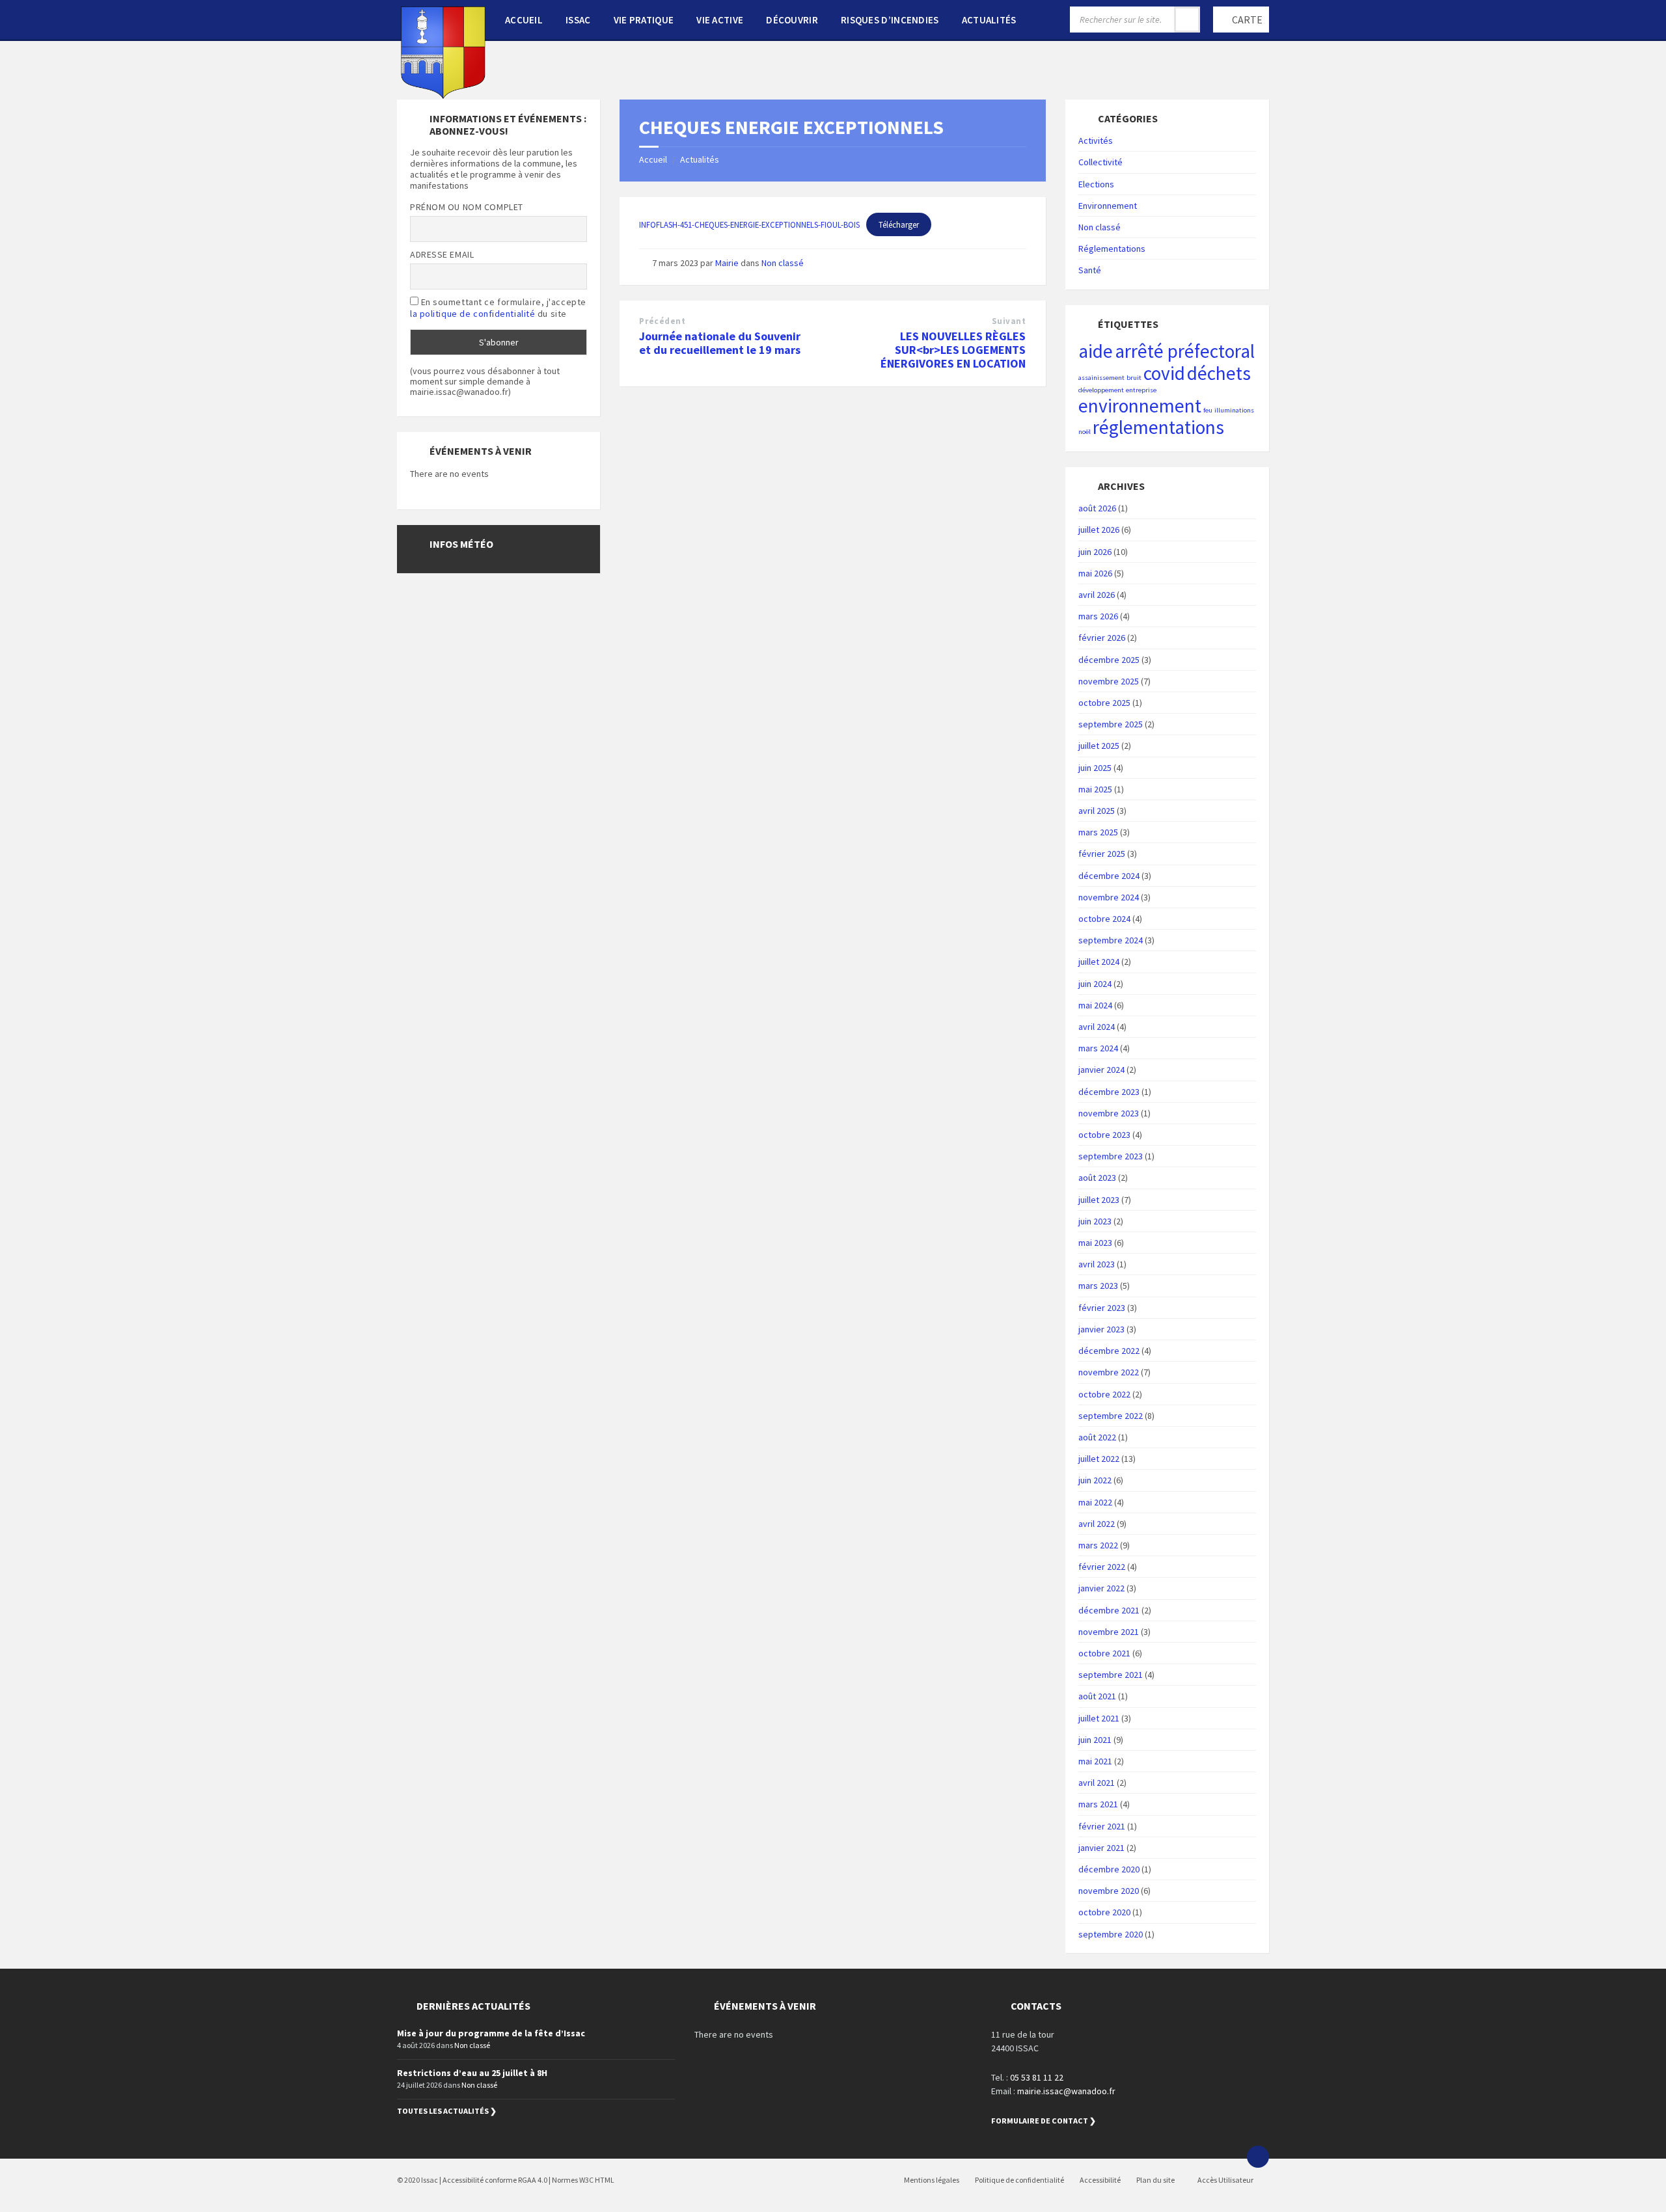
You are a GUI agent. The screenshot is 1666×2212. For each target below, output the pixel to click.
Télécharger (899, 224)
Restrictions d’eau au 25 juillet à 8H (472, 2073)
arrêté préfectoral (1185, 351)
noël (1085, 432)
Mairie (727, 263)
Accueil (653, 159)
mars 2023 (1098, 1286)
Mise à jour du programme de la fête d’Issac (491, 2033)
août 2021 (1097, 1696)
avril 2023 (1097, 1264)
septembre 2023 (1111, 1156)
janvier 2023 (1101, 1329)
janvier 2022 (1101, 1588)
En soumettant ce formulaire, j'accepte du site (498, 308)
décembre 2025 (1109, 660)
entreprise (1141, 390)
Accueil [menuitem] (524, 20)
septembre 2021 (1111, 1675)
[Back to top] (1258, 2157)
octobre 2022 (1104, 1394)
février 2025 (1102, 854)
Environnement (1108, 206)
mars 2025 (1098, 832)
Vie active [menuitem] (720, 20)
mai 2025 (1095, 789)
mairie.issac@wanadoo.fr (1066, 2091)
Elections (1096, 184)
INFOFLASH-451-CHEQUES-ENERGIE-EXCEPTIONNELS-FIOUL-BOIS (749, 224)
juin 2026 (1095, 552)
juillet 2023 (1099, 1200)
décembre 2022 (1109, 1351)
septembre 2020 (1111, 1934)
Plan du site (1155, 2180)
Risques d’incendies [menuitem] (890, 20)
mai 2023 (1095, 1243)
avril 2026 (1097, 595)
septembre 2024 (1111, 940)
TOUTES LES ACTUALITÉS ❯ (447, 2111)
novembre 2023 (1109, 1113)
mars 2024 (1098, 1048)
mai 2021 (1095, 1761)
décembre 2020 (1109, 1869)
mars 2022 (1098, 1545)
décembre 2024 (1109, 876)
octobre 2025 (1104, 703)
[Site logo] (443, 95)
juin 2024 (1095, 984)
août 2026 (1097, 508)
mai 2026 (1095, 573)
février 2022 (1102, 1567)
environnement (1140, 406)
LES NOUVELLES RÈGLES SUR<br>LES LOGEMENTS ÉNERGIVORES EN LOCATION (953, 350)
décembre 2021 (1109, 1610)
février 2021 (1102, 1826)
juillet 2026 (1099, 530)
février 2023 (1102, 1308)
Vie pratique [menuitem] (644, 20)
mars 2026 (1098, 616)
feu (1208, 410)
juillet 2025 (1099, 746)
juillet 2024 (1099, 962)
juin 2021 (1095, 1740)
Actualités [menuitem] (989, 20)
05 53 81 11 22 (1037, 2077)
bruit (1134, 378)
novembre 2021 (1109, 1632)
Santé (1090, 270)
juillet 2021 (1099, 1718)
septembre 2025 (1111, 724)
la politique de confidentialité (472, 314)
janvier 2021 (1101, 1848)
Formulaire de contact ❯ (1044, 2121)
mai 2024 (1095, 1005)
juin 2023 (1095, 1221)
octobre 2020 (1104, 1912)
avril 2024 (1097, 1027)
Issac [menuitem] (578, 20)
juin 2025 (1095, 768)
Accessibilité (1100, 2180)
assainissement (1101, 378)
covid (1164, 373)
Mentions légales (932, 2180)
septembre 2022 (1111, 1416)
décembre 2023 (1109, 1092)
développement (1101, 390)
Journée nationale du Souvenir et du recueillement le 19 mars (720, 343)
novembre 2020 (1109, 1891)
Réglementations (1112, 249)
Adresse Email (442, 254)
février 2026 (1102, 638)
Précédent (662, 321)
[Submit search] (1187, 20)
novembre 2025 (1109, 681)
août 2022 (1097, 1437)
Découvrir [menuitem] (792, 20)
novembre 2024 (1109, 897)
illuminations (1234, 410)
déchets (1219, 373)
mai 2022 (1095, 1502)
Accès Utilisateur (1225, 2180)
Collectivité (1100, 162)
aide (1096, 351)
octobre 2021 (1104, 1653)
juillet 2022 (1099, 1459)
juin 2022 (1095, 1480)
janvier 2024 (1101, 1070)
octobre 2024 (1104, 919)
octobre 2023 (1104, 1135)
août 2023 (1097, 1178)
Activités (1096, 141)
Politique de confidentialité (1019, 2180)
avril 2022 (1097, 1524)
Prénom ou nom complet (467, 207)
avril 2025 (1097, 811)
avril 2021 (1097, 1783)
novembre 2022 (1109, 1372)
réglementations (1158, 427)
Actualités (700, 159)
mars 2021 (1098, 1804)
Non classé (783, 263)
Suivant (1009, 321)
